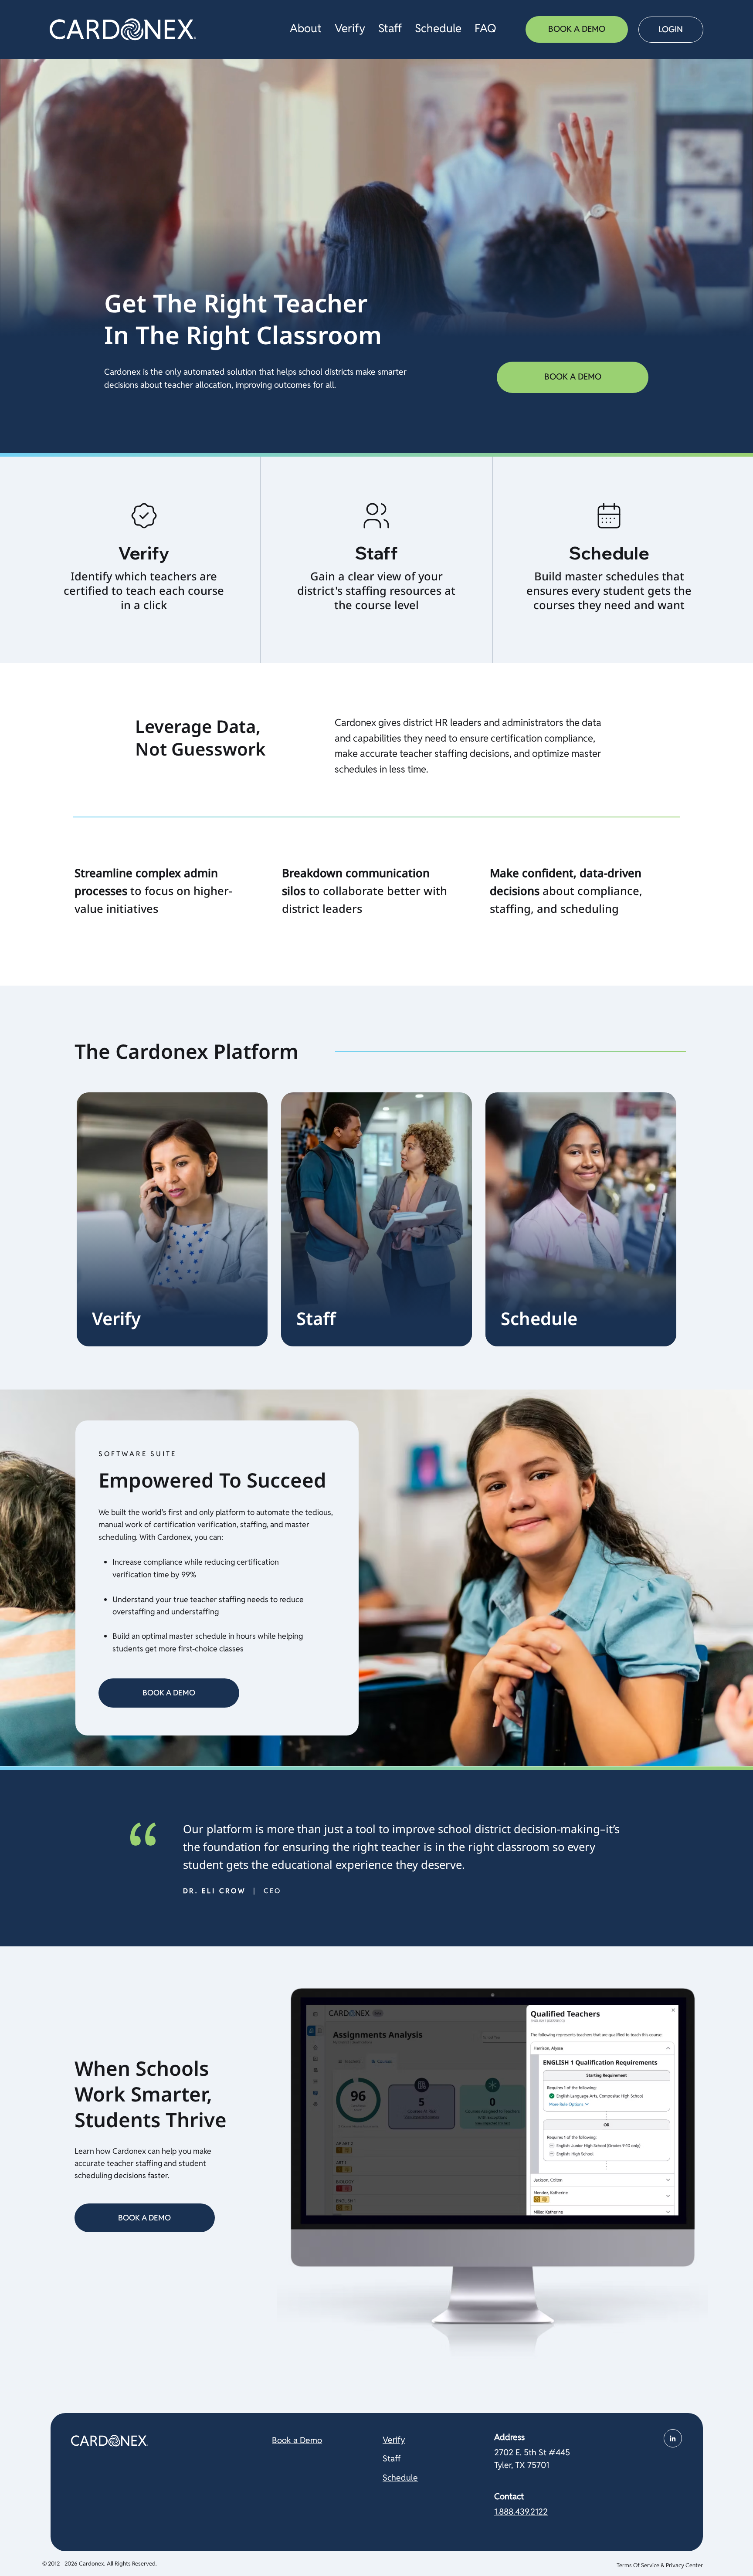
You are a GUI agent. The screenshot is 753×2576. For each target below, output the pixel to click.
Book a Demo (297, 2440)
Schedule (400, 2478)
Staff (392, 2459)
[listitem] (144, 560)
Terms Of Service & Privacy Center (660, 2565)
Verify (394, 2440)
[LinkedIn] (673, 2438)
